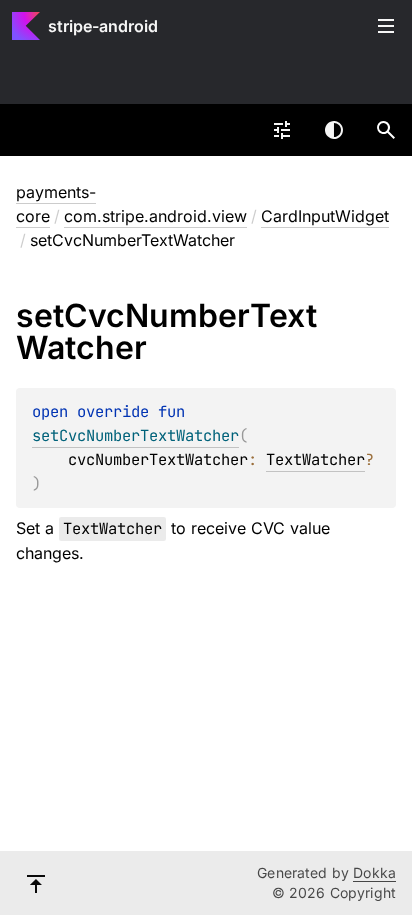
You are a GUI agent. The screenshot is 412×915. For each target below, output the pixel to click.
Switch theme (334, 130)
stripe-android (103, 26)
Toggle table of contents (386, 26)
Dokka (374, 872)
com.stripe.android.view (155, 216)
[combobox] (282, 130)
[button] (386, 130)
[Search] (386, 130)
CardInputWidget (325, 216)
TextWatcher (315, 459)
